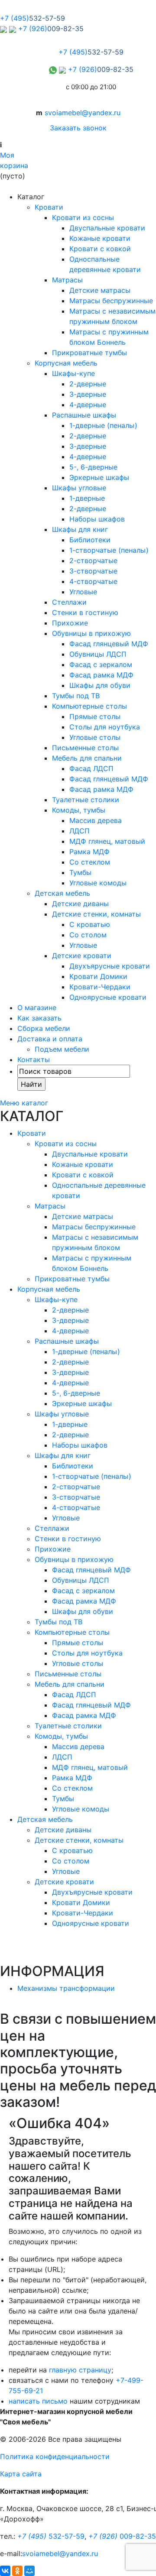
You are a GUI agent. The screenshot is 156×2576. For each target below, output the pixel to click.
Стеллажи (69, 602)
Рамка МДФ (89, 852)
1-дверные (87, 498)
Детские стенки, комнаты (96, 914)
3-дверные (88, 394)
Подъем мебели (62, 1049)
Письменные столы (85, 748)
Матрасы (67, 280)
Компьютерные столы (89, 706)
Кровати (49, 207)
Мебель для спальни (87, 758)
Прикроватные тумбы (89, 353)
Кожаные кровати (100, 238)
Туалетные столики (86, 800)
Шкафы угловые (79, 488)
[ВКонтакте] (5, 2571)
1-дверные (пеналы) (103, 425)
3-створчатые (93, 571)
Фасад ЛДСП (91, 768)
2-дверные (88, 384)
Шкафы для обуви (100, 685)
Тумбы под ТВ (76, 696)
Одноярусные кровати (108, 997)
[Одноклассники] (17, 2571)
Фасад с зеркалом (101, 664)
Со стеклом (90, 862)
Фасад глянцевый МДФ (109, 644)
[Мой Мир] (29, 2571)
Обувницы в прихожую (91, 633)
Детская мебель (62, 893)
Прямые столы (95, 716)
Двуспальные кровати (107, 228)
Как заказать (39, 1018)
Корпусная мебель (66, 363)
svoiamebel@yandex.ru (83, 113)
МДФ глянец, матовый (107, 841)
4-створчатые (93, 581)
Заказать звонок (78, 128)
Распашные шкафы (84, 415)
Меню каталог (24, 1103)
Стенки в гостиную (85, 612)
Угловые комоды (98, 883)
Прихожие (70, 623)
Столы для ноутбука (105, 727)
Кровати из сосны (83, 217)
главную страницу (80, 2370)
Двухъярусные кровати (110, 966)
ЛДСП (80, 831)
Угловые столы (95, 737)
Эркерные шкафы (99, 477)
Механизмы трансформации (66, 1988)
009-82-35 (122, 2536)
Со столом (88, 935)
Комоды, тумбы (79, 810)
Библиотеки (90, 540)
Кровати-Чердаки (100, 987)
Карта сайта (21, 2474)
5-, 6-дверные (93, 467)
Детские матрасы (100, 290)
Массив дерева (96, 820)
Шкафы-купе (73, 373)
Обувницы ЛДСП (98, 654)
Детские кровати (82, 956)
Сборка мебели (44, 1028)
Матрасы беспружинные (111, 301)
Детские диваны (80, 904)
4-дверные (88, 405)
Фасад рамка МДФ (101, 675)
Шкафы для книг (80, 529)
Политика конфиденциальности (55, 2456)
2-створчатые (93, 561)
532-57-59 (51, 2536)
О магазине (37, 1008)
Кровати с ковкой (100, 249)
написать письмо (38, 2401)
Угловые (83, 592)
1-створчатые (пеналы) (109, 550)
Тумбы (80, 872)
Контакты (34, 1060)
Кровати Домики (98, 976)
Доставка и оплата (50, 1039)
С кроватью (90, 924)
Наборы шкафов (97, 519)
